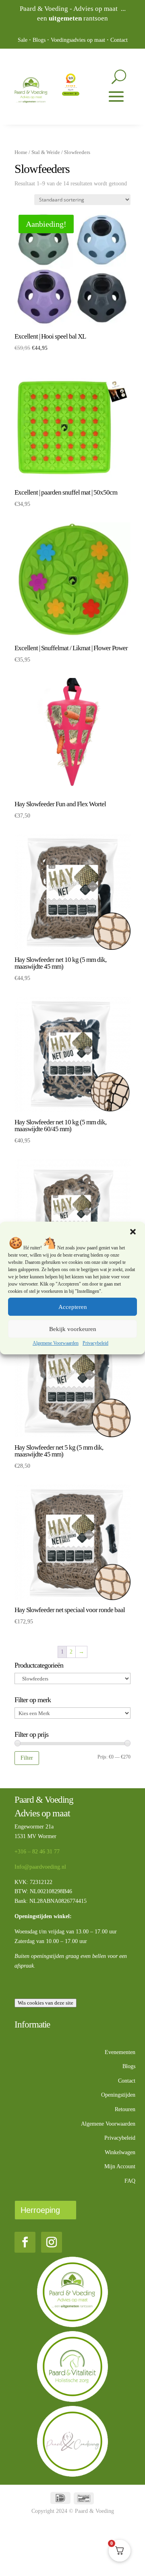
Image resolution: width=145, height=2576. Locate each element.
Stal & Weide (46, 152)
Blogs (39, 40)
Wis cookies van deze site (46, 2003)
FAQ (130, 2181)
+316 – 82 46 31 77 (37, 1852)
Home (21, 152)
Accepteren (73, 1307)
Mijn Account (120, 2166)
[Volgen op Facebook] (25, 2242)
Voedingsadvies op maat (78, 40)
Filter (27, 1758)
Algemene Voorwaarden (56, 1343)
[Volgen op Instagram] (52, 2242)
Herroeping (40, 2210)
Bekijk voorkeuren (73, 1329)
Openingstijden (118, 2095)
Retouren (125, 2109)
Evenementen (120, 2052)
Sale (23, 40)
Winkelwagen (120, 2152)
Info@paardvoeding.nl (40, 1867)
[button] (133, 1232)
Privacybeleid (95, 1343)
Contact (119, 40)
